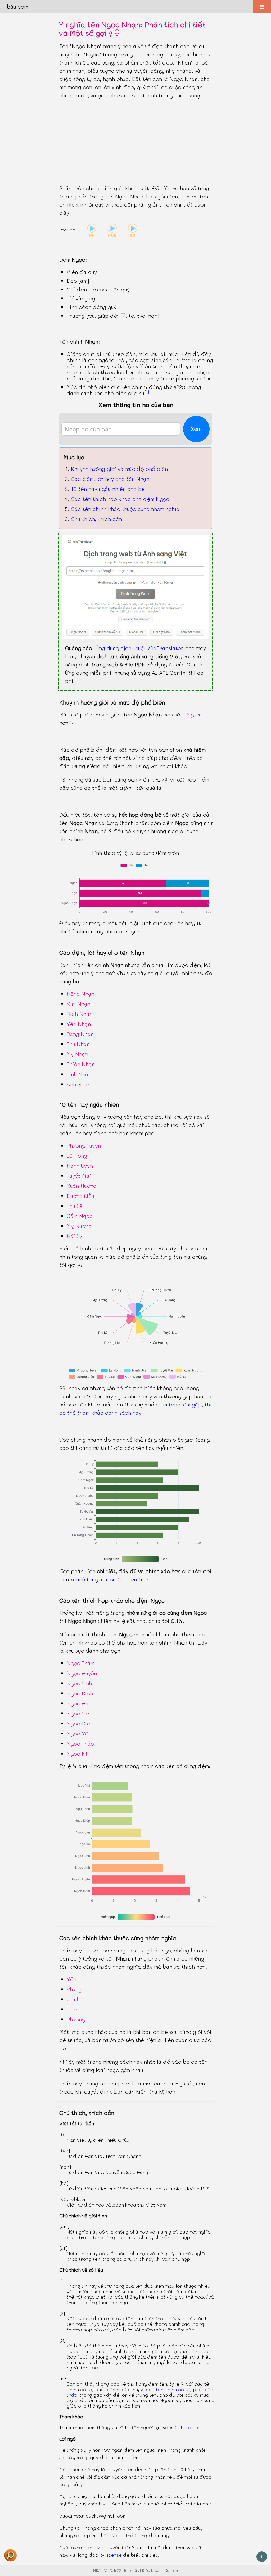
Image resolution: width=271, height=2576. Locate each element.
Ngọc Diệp (80, 1723)
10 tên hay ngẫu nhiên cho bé (108, 489)
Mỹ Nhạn (77, 1054)
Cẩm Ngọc (80, 1216)
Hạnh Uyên (80, 1166)
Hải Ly (74, 1236)
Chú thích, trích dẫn (96, 519)
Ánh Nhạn (79, 1084)
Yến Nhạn (79, 1024)
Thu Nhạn (78, 1044)
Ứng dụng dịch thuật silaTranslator (140, 648)
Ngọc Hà (78, 1703)
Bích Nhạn (80, 1014)
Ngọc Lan (79, 1713)
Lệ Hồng (77, 1155)
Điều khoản (152, 2570)
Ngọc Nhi (78, 1753)
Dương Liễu (80, 1196)
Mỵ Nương (79, 1226)
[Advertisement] (135, 142)
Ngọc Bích (80, 1693)
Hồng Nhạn (80, 994)
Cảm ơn (171, 2570)
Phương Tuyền (84, 1145)
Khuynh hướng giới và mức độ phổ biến (119, 469)
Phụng (74, 1989)
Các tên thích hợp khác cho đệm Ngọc (120, 499)
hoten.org (192, 2427)
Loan (73, 2009)
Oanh (73, 1999)
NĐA (97, 2570)
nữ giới (192, 714)
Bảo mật (132, 2570)
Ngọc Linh (79, 1683)
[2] (71, 721)
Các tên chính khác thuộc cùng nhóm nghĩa (125, 509)
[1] (147, 392)
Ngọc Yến (79, 1733)
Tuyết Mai (79, 1176)
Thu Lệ (75, 1206)
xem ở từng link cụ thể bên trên (110, 1579)
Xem (196, 429)
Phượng (76, 2019)
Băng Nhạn (80, 1034)
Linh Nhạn (79, 1074)
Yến (71, 1979)
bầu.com (17, 7)
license (114, 2555)
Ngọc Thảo (80, 1743)
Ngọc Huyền (82, 1673)
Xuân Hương (82, 1186)
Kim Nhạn (78, 1004)
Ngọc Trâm (81, 1663)
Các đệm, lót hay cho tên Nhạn (110, 479)
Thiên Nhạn (81, 1064)
